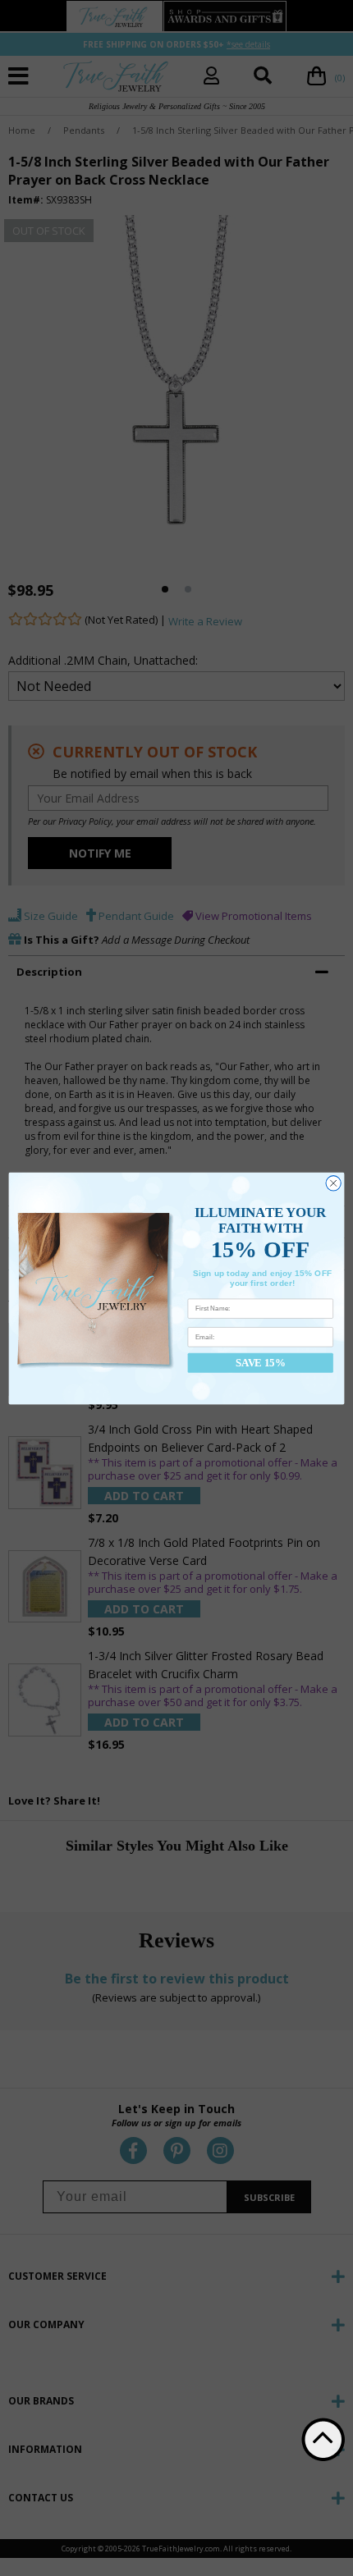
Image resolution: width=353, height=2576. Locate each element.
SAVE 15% (260, 1362)
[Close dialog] (333, 1183)
